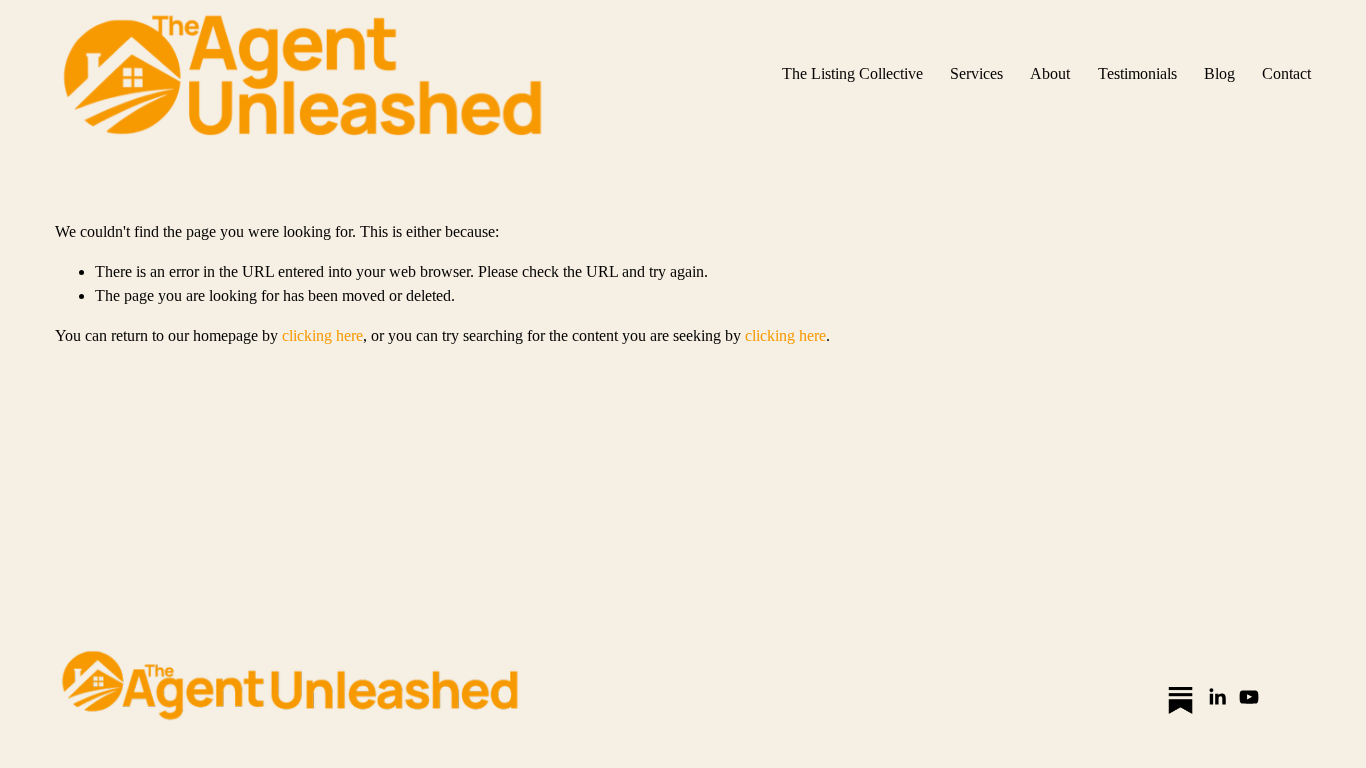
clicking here (322, 335)
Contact (1286, 73)
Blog (1219, 73)
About (1050, 73)
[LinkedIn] (1217, 697)
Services (976, 73)
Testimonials (1137, 73)
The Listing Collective (852, 73)
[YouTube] (1249, 697)
